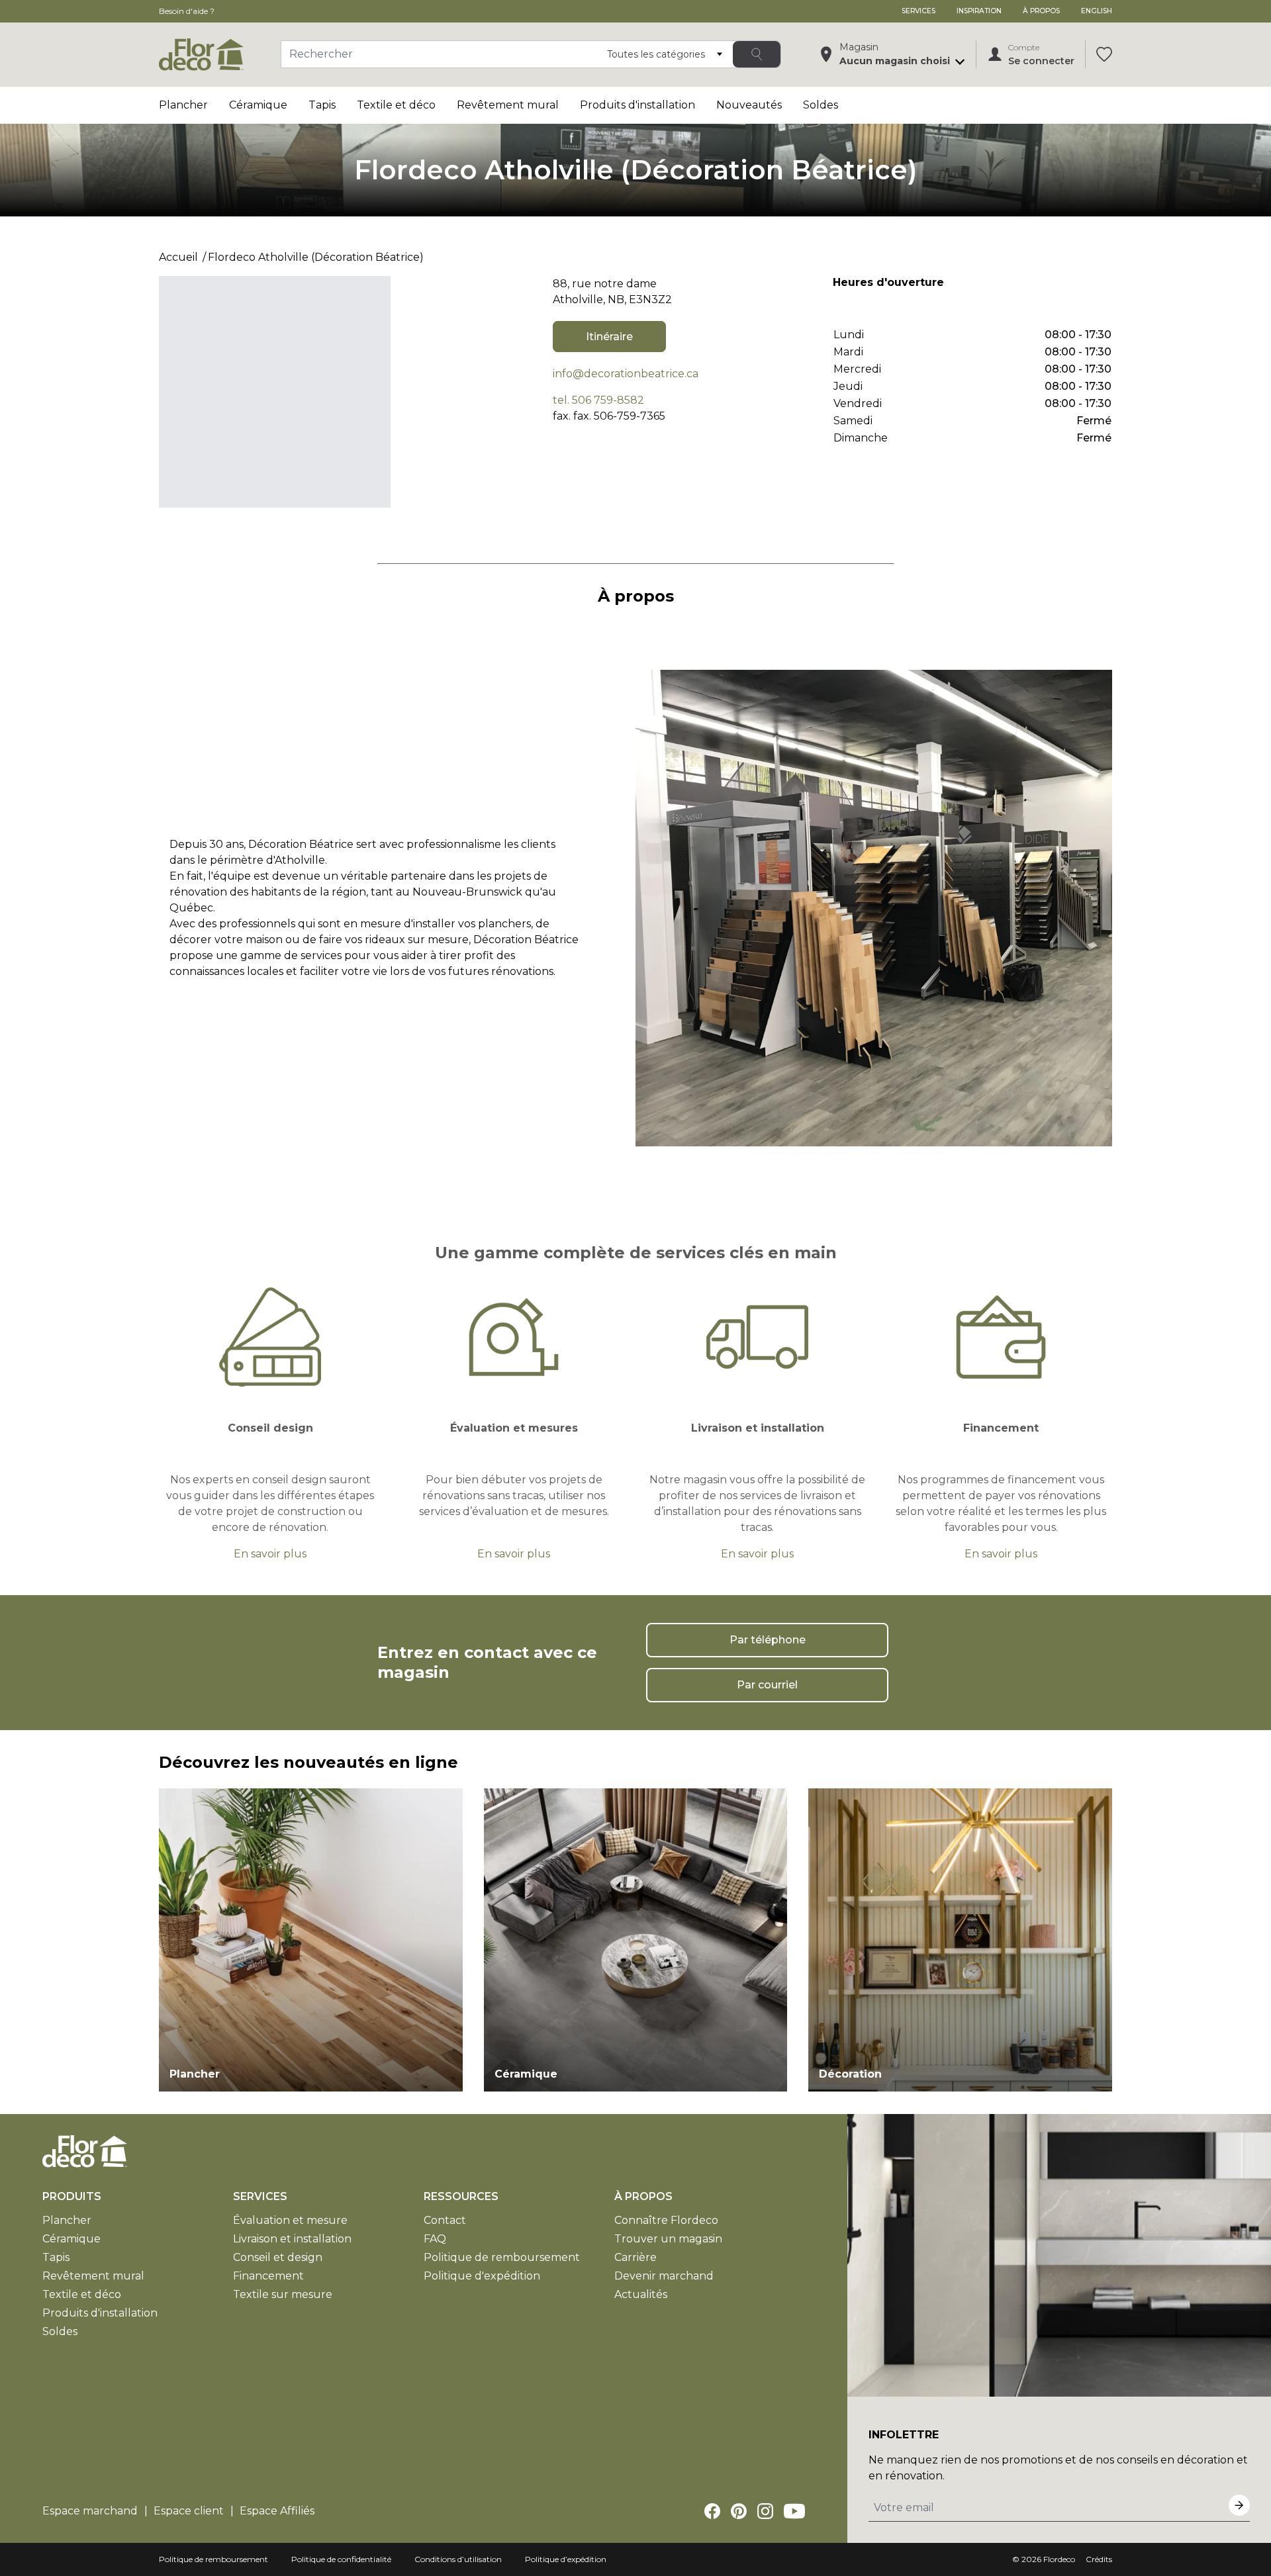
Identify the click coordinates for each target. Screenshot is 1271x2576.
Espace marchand (90, 2511)
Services (918, 11)
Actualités (641, 2294)
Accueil (178, 257)
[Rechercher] (757, 54)
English (1097, 11)
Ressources (461, 2196)
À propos (1041, 11)
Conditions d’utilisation (458, 2559)
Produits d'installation (637, 105)
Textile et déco (396, 105)
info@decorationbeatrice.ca (626, 374)
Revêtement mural (508, 105)
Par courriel (767, 1685)
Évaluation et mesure (290, 2220)
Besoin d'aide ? (187, 11)
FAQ (435, 2239)
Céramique (258, 105)
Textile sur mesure (283, 2294)
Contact (445, 2220)
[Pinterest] (739, 2511)
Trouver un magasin (668, 2239)
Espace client (189, 2511)
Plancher (183, 105)
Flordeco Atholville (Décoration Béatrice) (316, 257)
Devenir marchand (664, 2276)
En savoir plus (270, 1554)
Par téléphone (768, 1640)
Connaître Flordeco (666, 2220)
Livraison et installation (292, 2239)
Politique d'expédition (482, 2276)
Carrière (635, 2257)
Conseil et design (278, 2257)
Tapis (322, 105)
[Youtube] (794, 2511)
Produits (72, 2196)
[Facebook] (712, 2511)
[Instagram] (765, 2511)
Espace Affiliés (277, 2511)
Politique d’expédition (566, 2559)
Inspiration (979, 11)
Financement (268, 2276)
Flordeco (1059, 2559)
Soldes (821, 105)
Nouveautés (749, 105)
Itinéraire (609, 337)
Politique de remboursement (502, 2257)
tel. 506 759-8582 (598, 400)
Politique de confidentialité (341, 2559)
